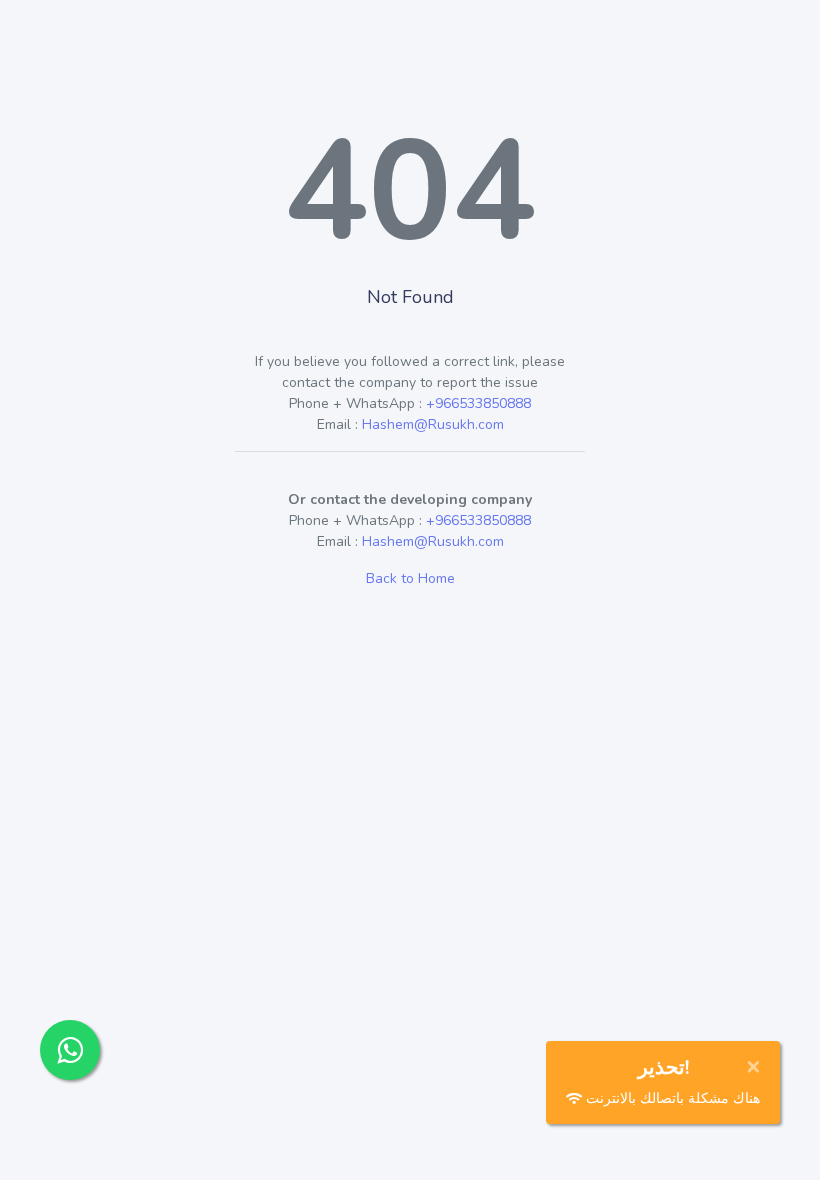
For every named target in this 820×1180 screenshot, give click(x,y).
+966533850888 (478, 403)
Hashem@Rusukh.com (433, 424)
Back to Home (410, 578)
